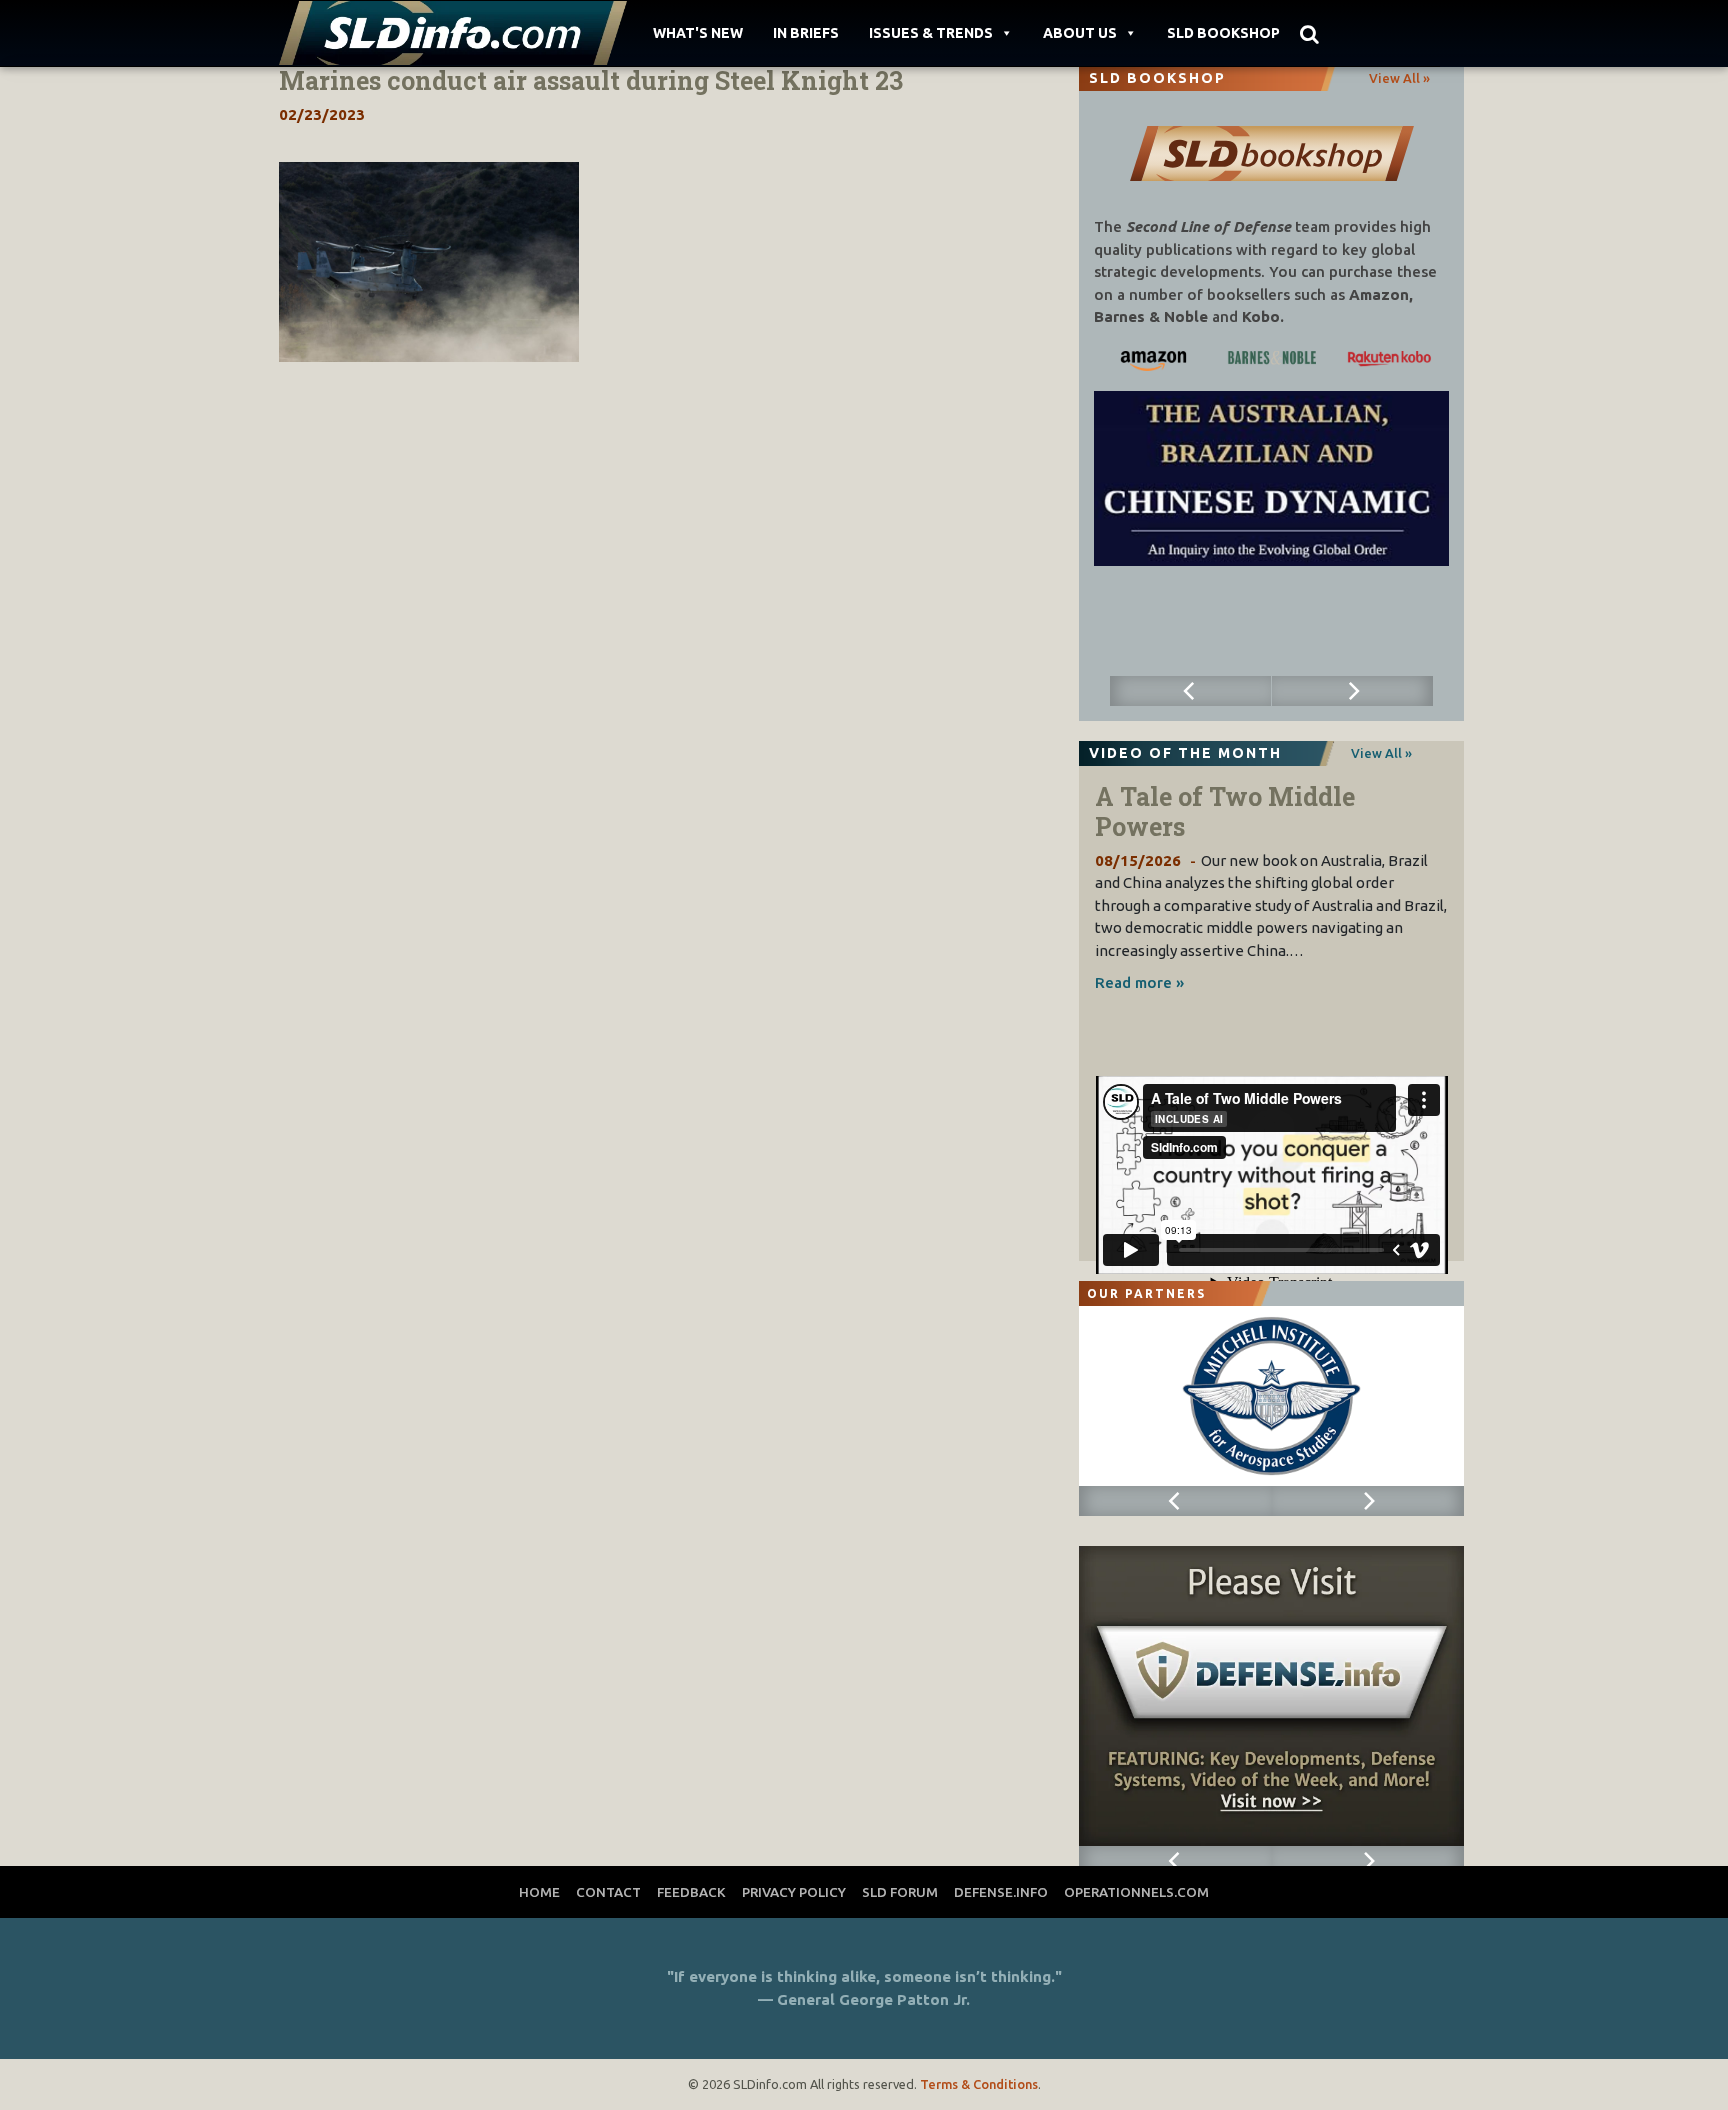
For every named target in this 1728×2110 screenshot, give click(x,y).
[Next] (1353, 691)
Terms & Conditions (979, 2084)
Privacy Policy (794, 1892)
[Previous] (1191, 691)
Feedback (691, 1892)
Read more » (1139, 982)
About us (1080, 33)
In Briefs (806, 33)
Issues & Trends (931, 33)
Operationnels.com (1136, 1892)
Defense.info (1001, 1892)
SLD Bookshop (1223, 33)
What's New (698, 33)
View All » (1399, 78)
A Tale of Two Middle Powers (1225, 811)
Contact (608, 1892)
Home (539, 1892)
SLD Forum (900, 1892)
